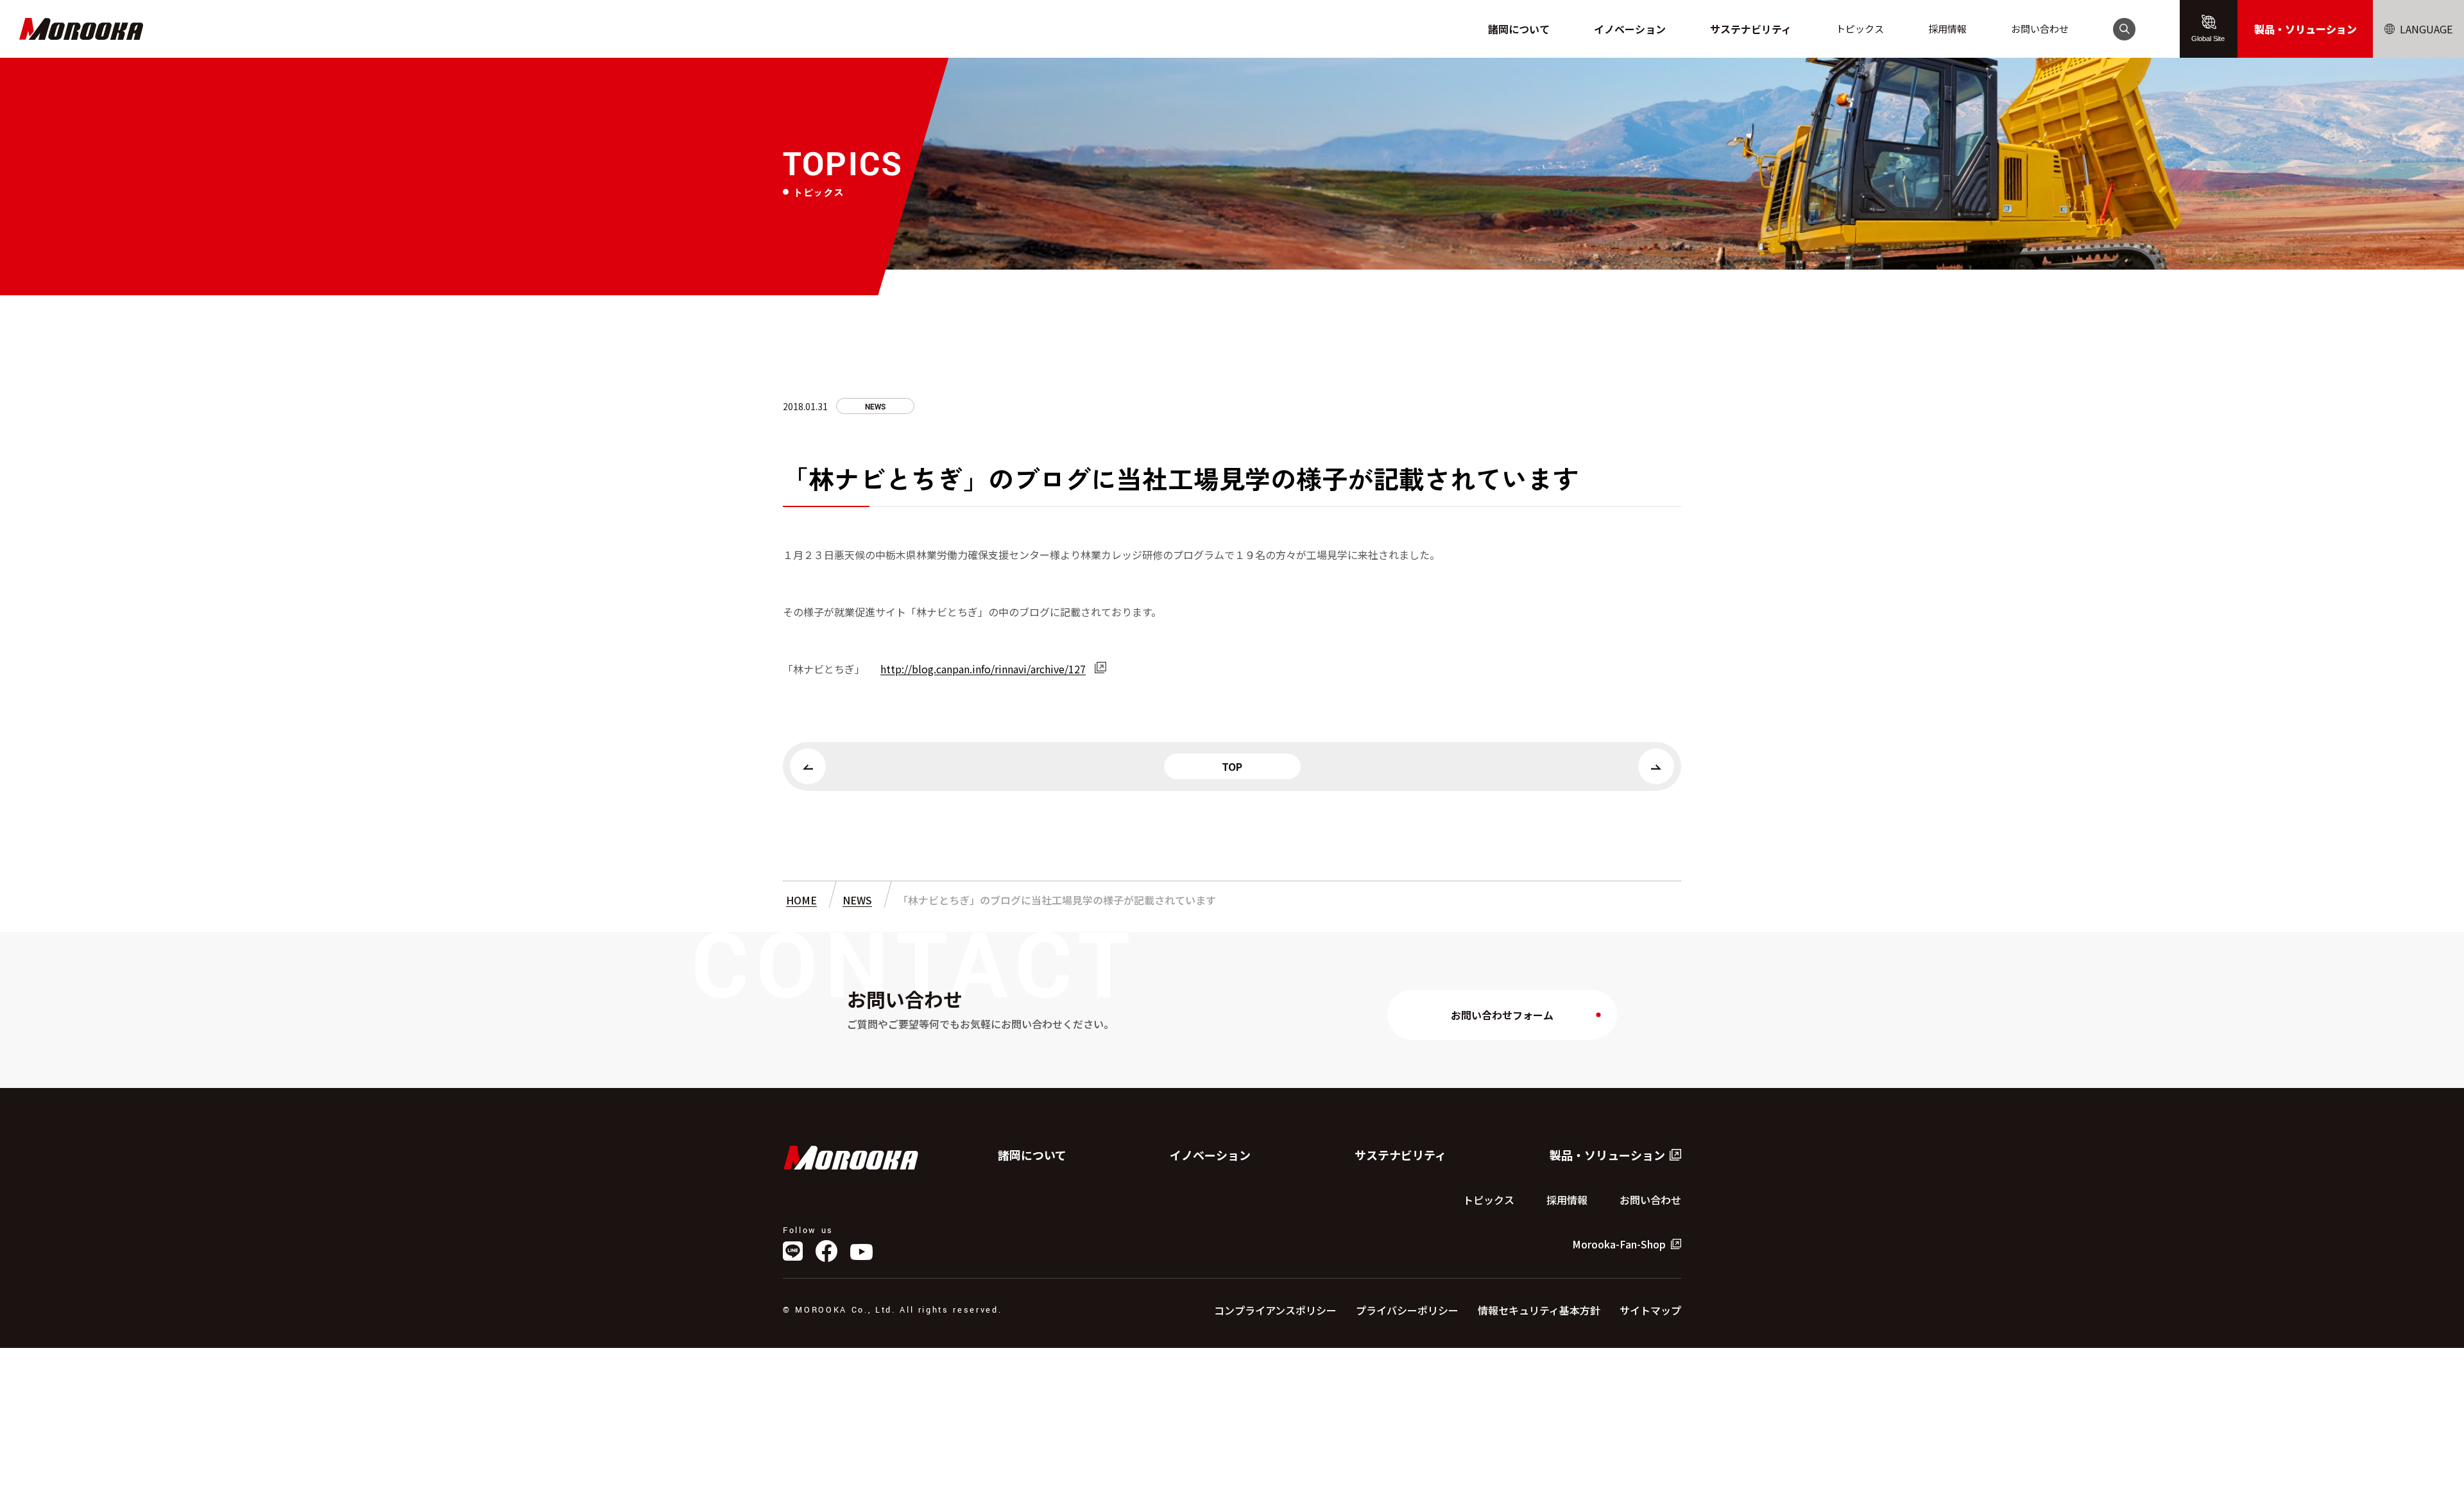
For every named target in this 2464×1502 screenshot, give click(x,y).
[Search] (2124, 29)
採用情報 (1947, 29)
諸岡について (1519, 29)
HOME (801, 900)
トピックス (1860, 29)
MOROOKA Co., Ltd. (851, 1158)
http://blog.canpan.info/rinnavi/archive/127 (983, 669)
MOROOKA (81, 29)
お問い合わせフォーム (1502, 1015)
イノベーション (1630, 29)
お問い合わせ (2040, 29)
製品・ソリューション (2306, 29)
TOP (1232, 766)
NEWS (875, 407)
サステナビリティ (1751, 29)
